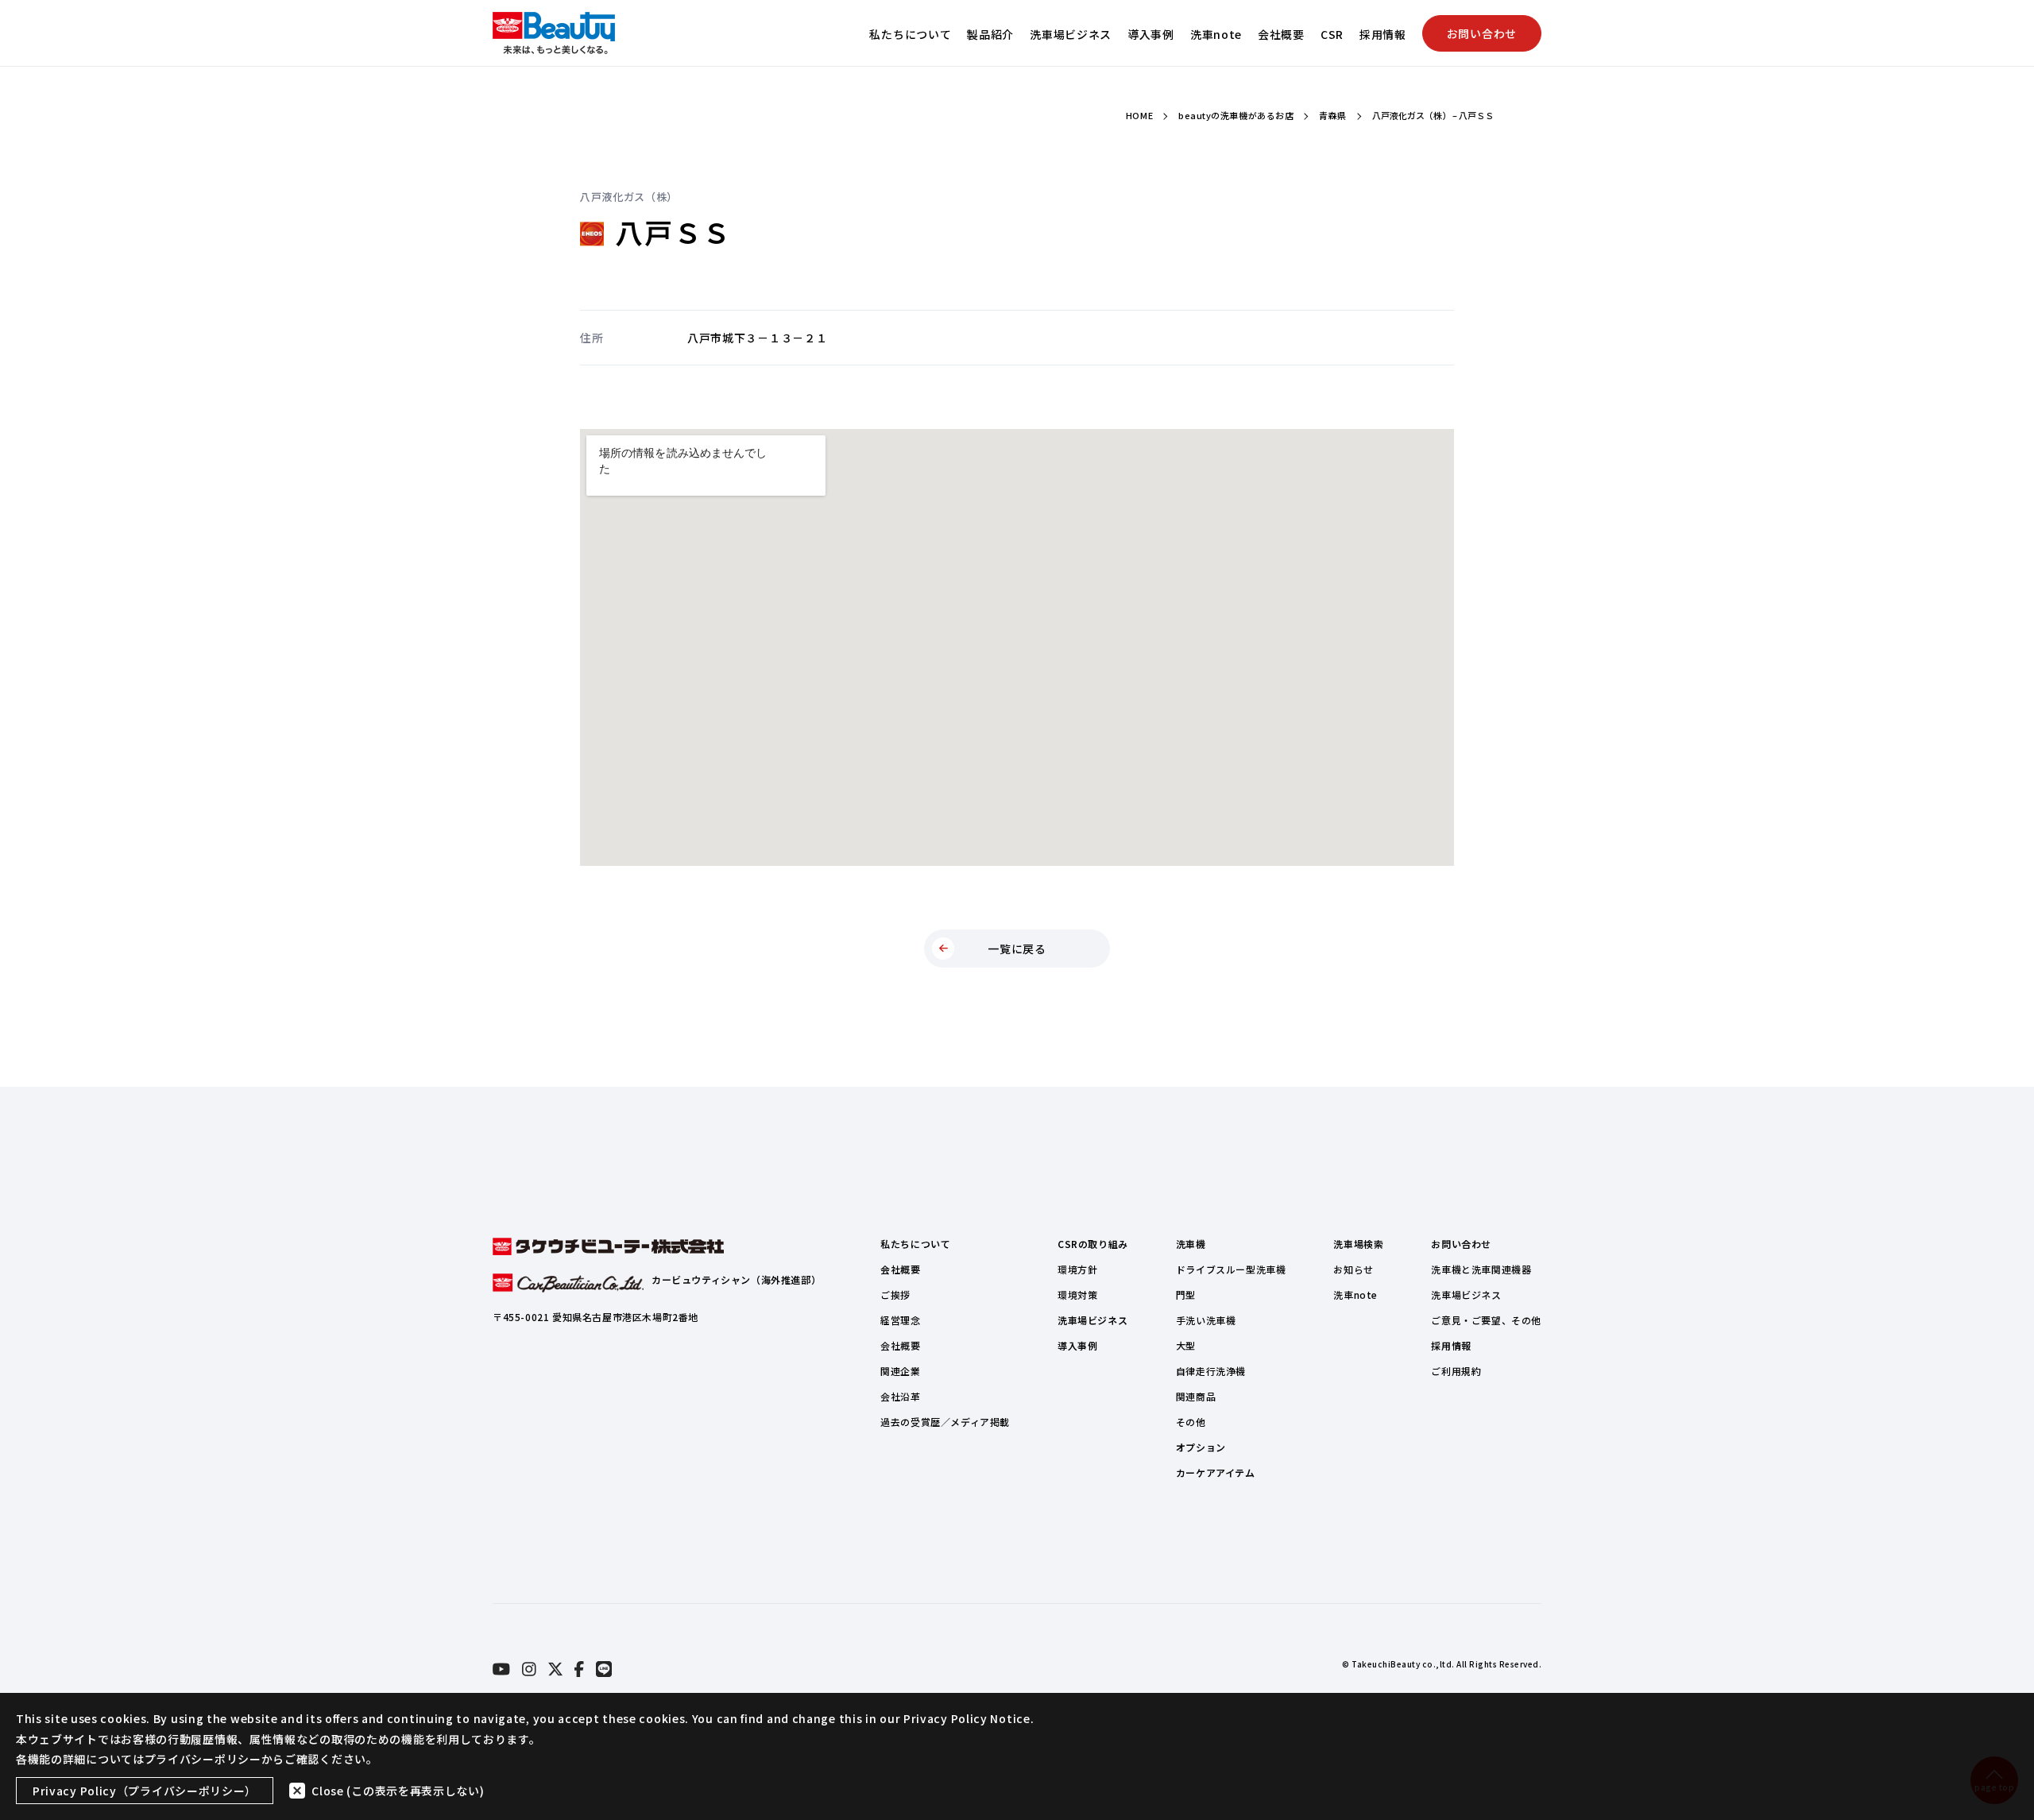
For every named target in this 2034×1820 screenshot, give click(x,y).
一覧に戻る (1017, 949)
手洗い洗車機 (1206, 1320)
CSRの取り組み (1093, 1244)
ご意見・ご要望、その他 (1486, 1320)
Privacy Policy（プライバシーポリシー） (145, 1791)
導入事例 (1151, 34)
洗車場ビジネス (1071, 34)
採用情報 (1383, 34)
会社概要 (1281, 34)
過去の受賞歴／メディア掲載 (945, 1422)
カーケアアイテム (1216, 1472)
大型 (1186, 1345)
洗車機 (1191, 1244)
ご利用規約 (1456, 1371)
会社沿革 (900, 1396)
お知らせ (1353, 1269)
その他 (1191, 1422)
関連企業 (900, 1371)
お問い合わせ (1482, 33)
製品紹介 (990, 34)
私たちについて (910, 34)
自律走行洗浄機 (1211, 1371)
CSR (1332, 34)
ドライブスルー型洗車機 (1231, 1269)
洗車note (1216, 34)
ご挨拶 (895, 1294)
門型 (1186, 1294)
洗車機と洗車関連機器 (1481, 1269)
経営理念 (900, 1320)
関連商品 (1196, 1396)
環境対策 (1077, 1294)
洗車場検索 (1358, 1244)
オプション (1201, 1447)
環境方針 (1077, 1269)
